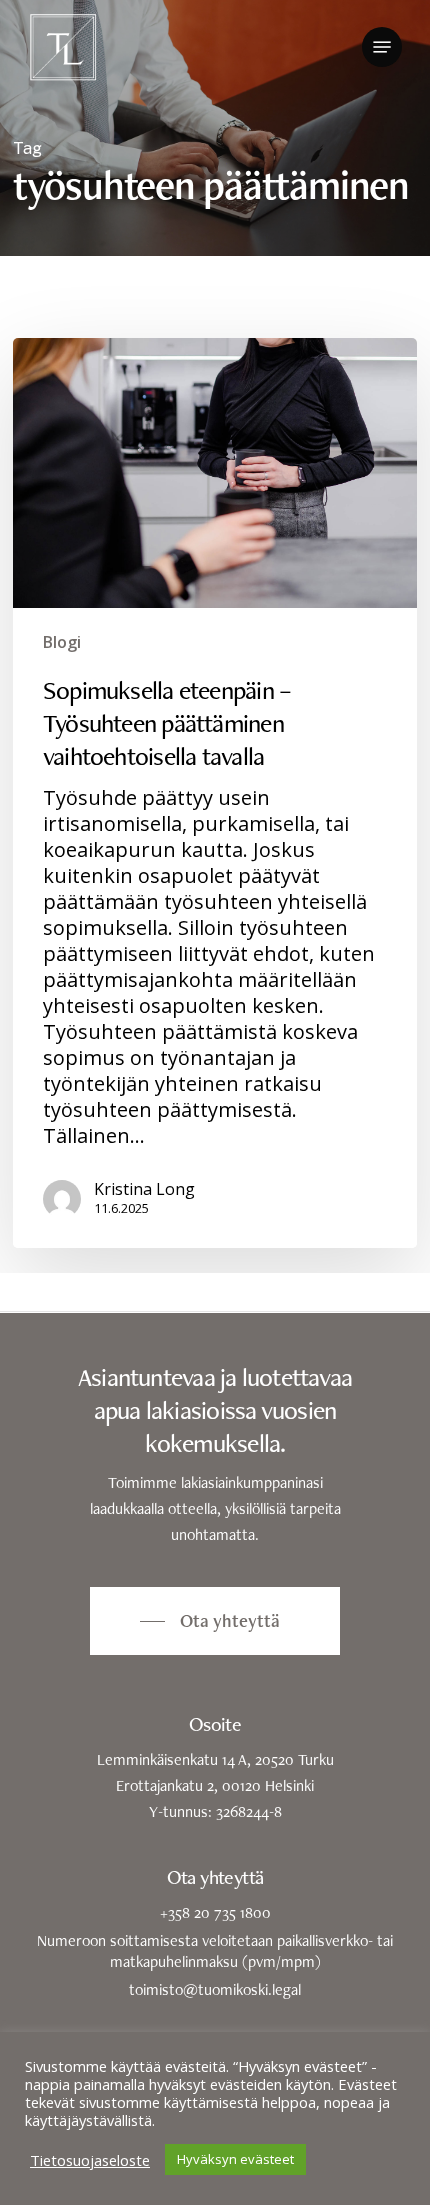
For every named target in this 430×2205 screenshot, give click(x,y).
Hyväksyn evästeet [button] (235, 2159)
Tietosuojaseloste (90, 2160)
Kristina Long (144, 1189)
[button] (382, 47)
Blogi (62, 642)
